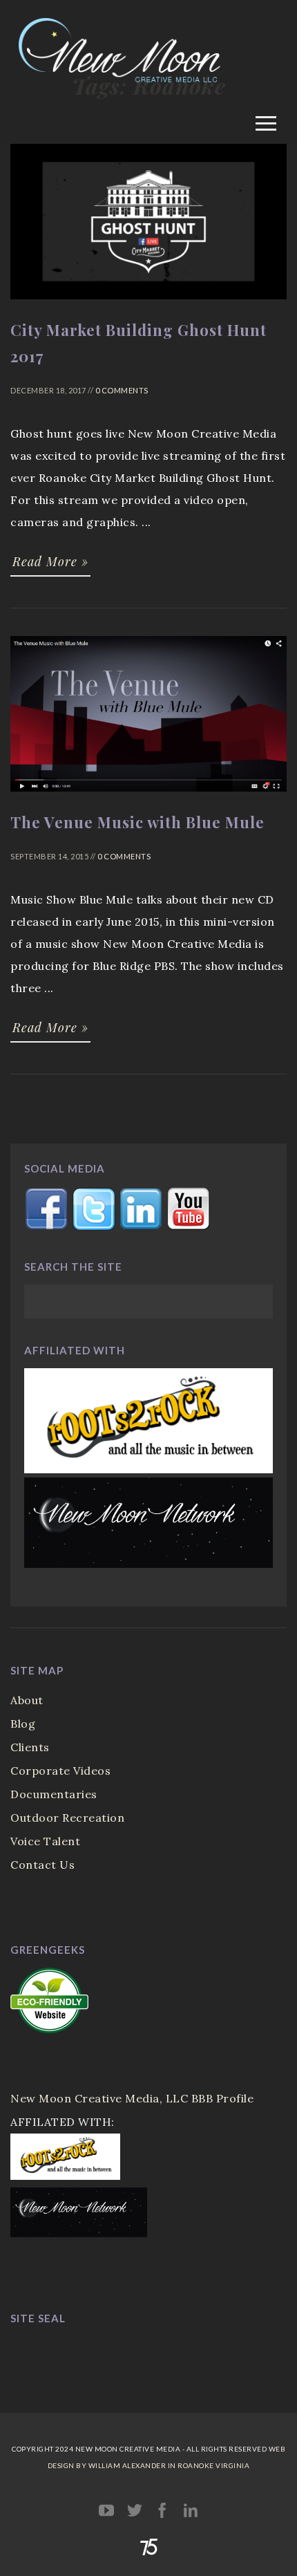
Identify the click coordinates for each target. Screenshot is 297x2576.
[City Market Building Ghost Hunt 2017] (148, 306)
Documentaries (54, 1794)
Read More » (50, 561)
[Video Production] (148, 102)
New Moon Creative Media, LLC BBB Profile (132, 2098)
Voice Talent (45, 1841)
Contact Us (42, 1865)
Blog (23, 1724)
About (27, 1700)
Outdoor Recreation (67, 1818)
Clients (30, 1747)
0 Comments (122, 390)
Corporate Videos (60, 1771)
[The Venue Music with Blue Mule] (148, 798)
